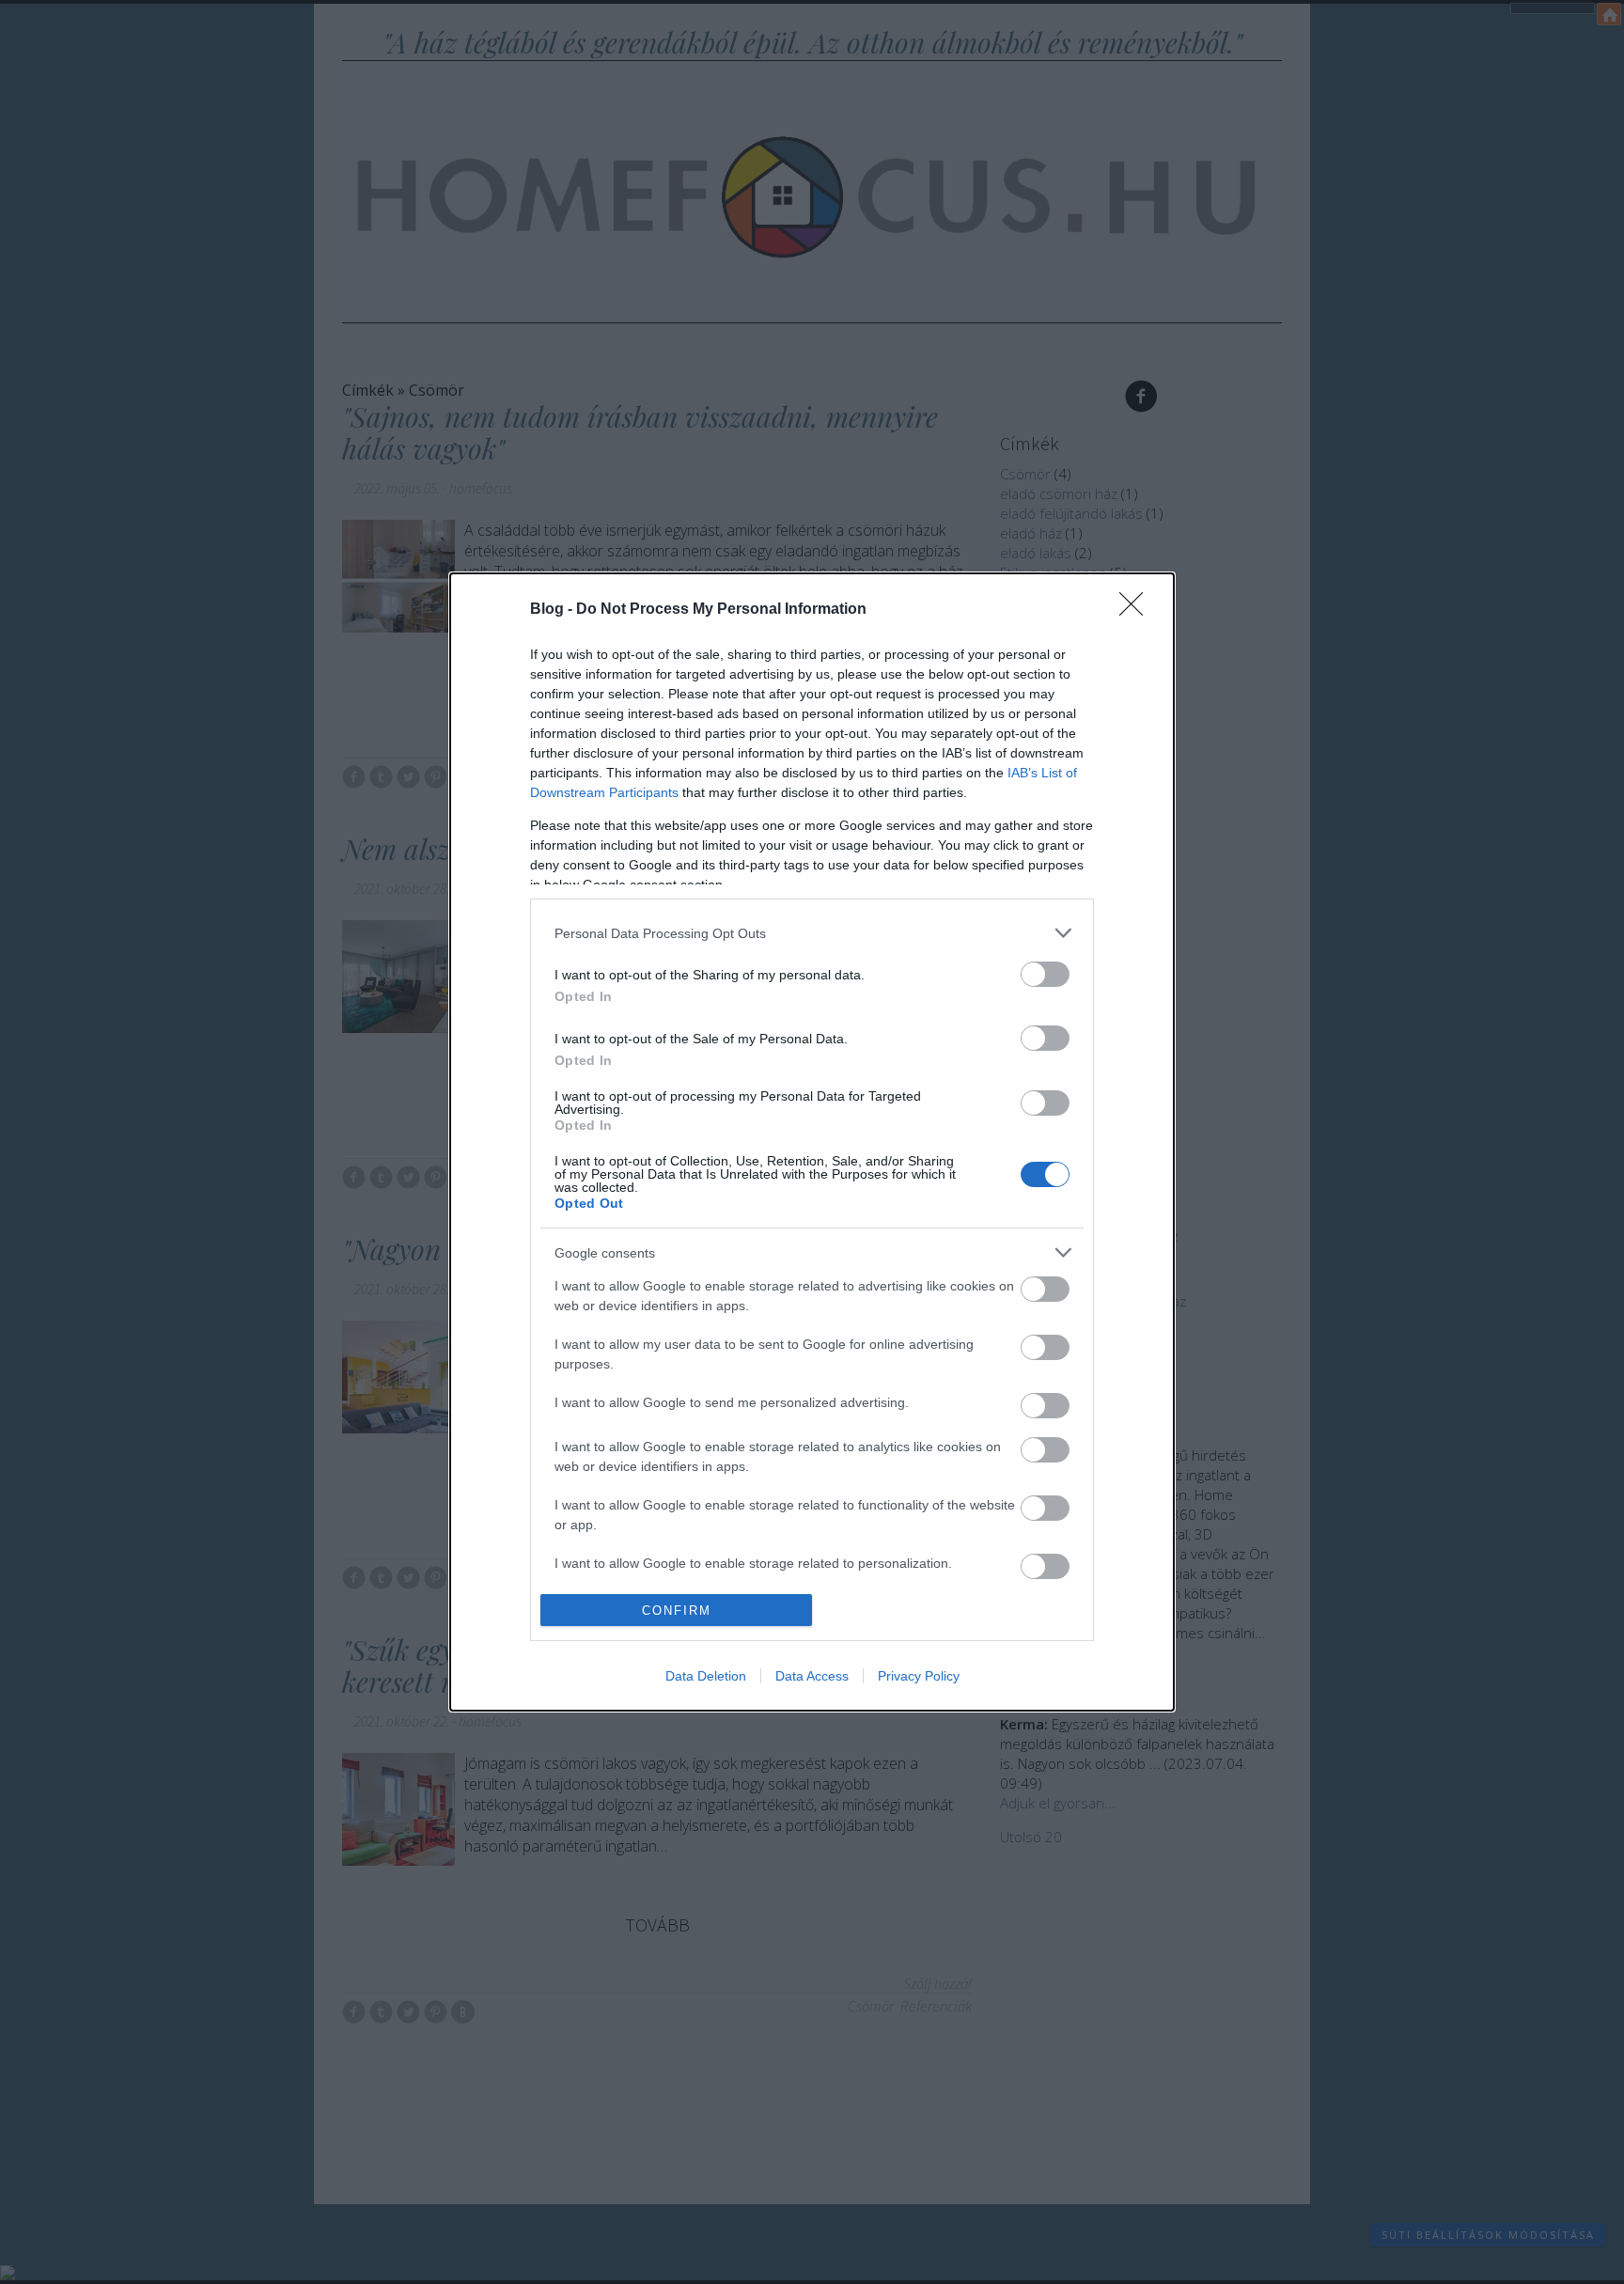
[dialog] (812, 1142)
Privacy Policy (919, 1676)
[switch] (1045, 974)
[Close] (1137, 610)
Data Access (812, 1676)
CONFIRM (677, 1611)
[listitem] (812, 933)
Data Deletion (706, 1676)
